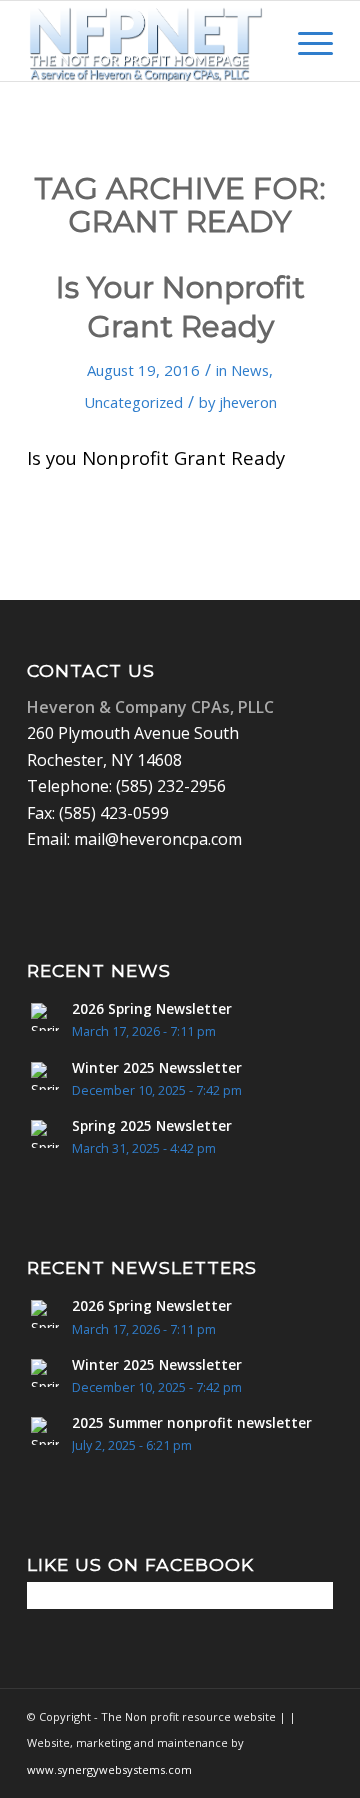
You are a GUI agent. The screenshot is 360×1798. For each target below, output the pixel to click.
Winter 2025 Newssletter (157, 1067)
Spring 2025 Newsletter (152, 1125)
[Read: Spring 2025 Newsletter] (45, 1134)
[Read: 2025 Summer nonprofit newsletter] (45, 1431)
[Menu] (305, 41)
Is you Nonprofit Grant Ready (156, 457)
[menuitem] (258, 41)
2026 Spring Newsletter (152, 1008)
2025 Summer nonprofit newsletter (192, 1422)
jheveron (248, 402)
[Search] (258, 41)
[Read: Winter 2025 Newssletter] (45, 1076)
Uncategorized (133, 402)
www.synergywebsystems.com (109, 1769)
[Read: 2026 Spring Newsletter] (45, 1017)
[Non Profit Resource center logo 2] (149, 41)
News (250, 370)
